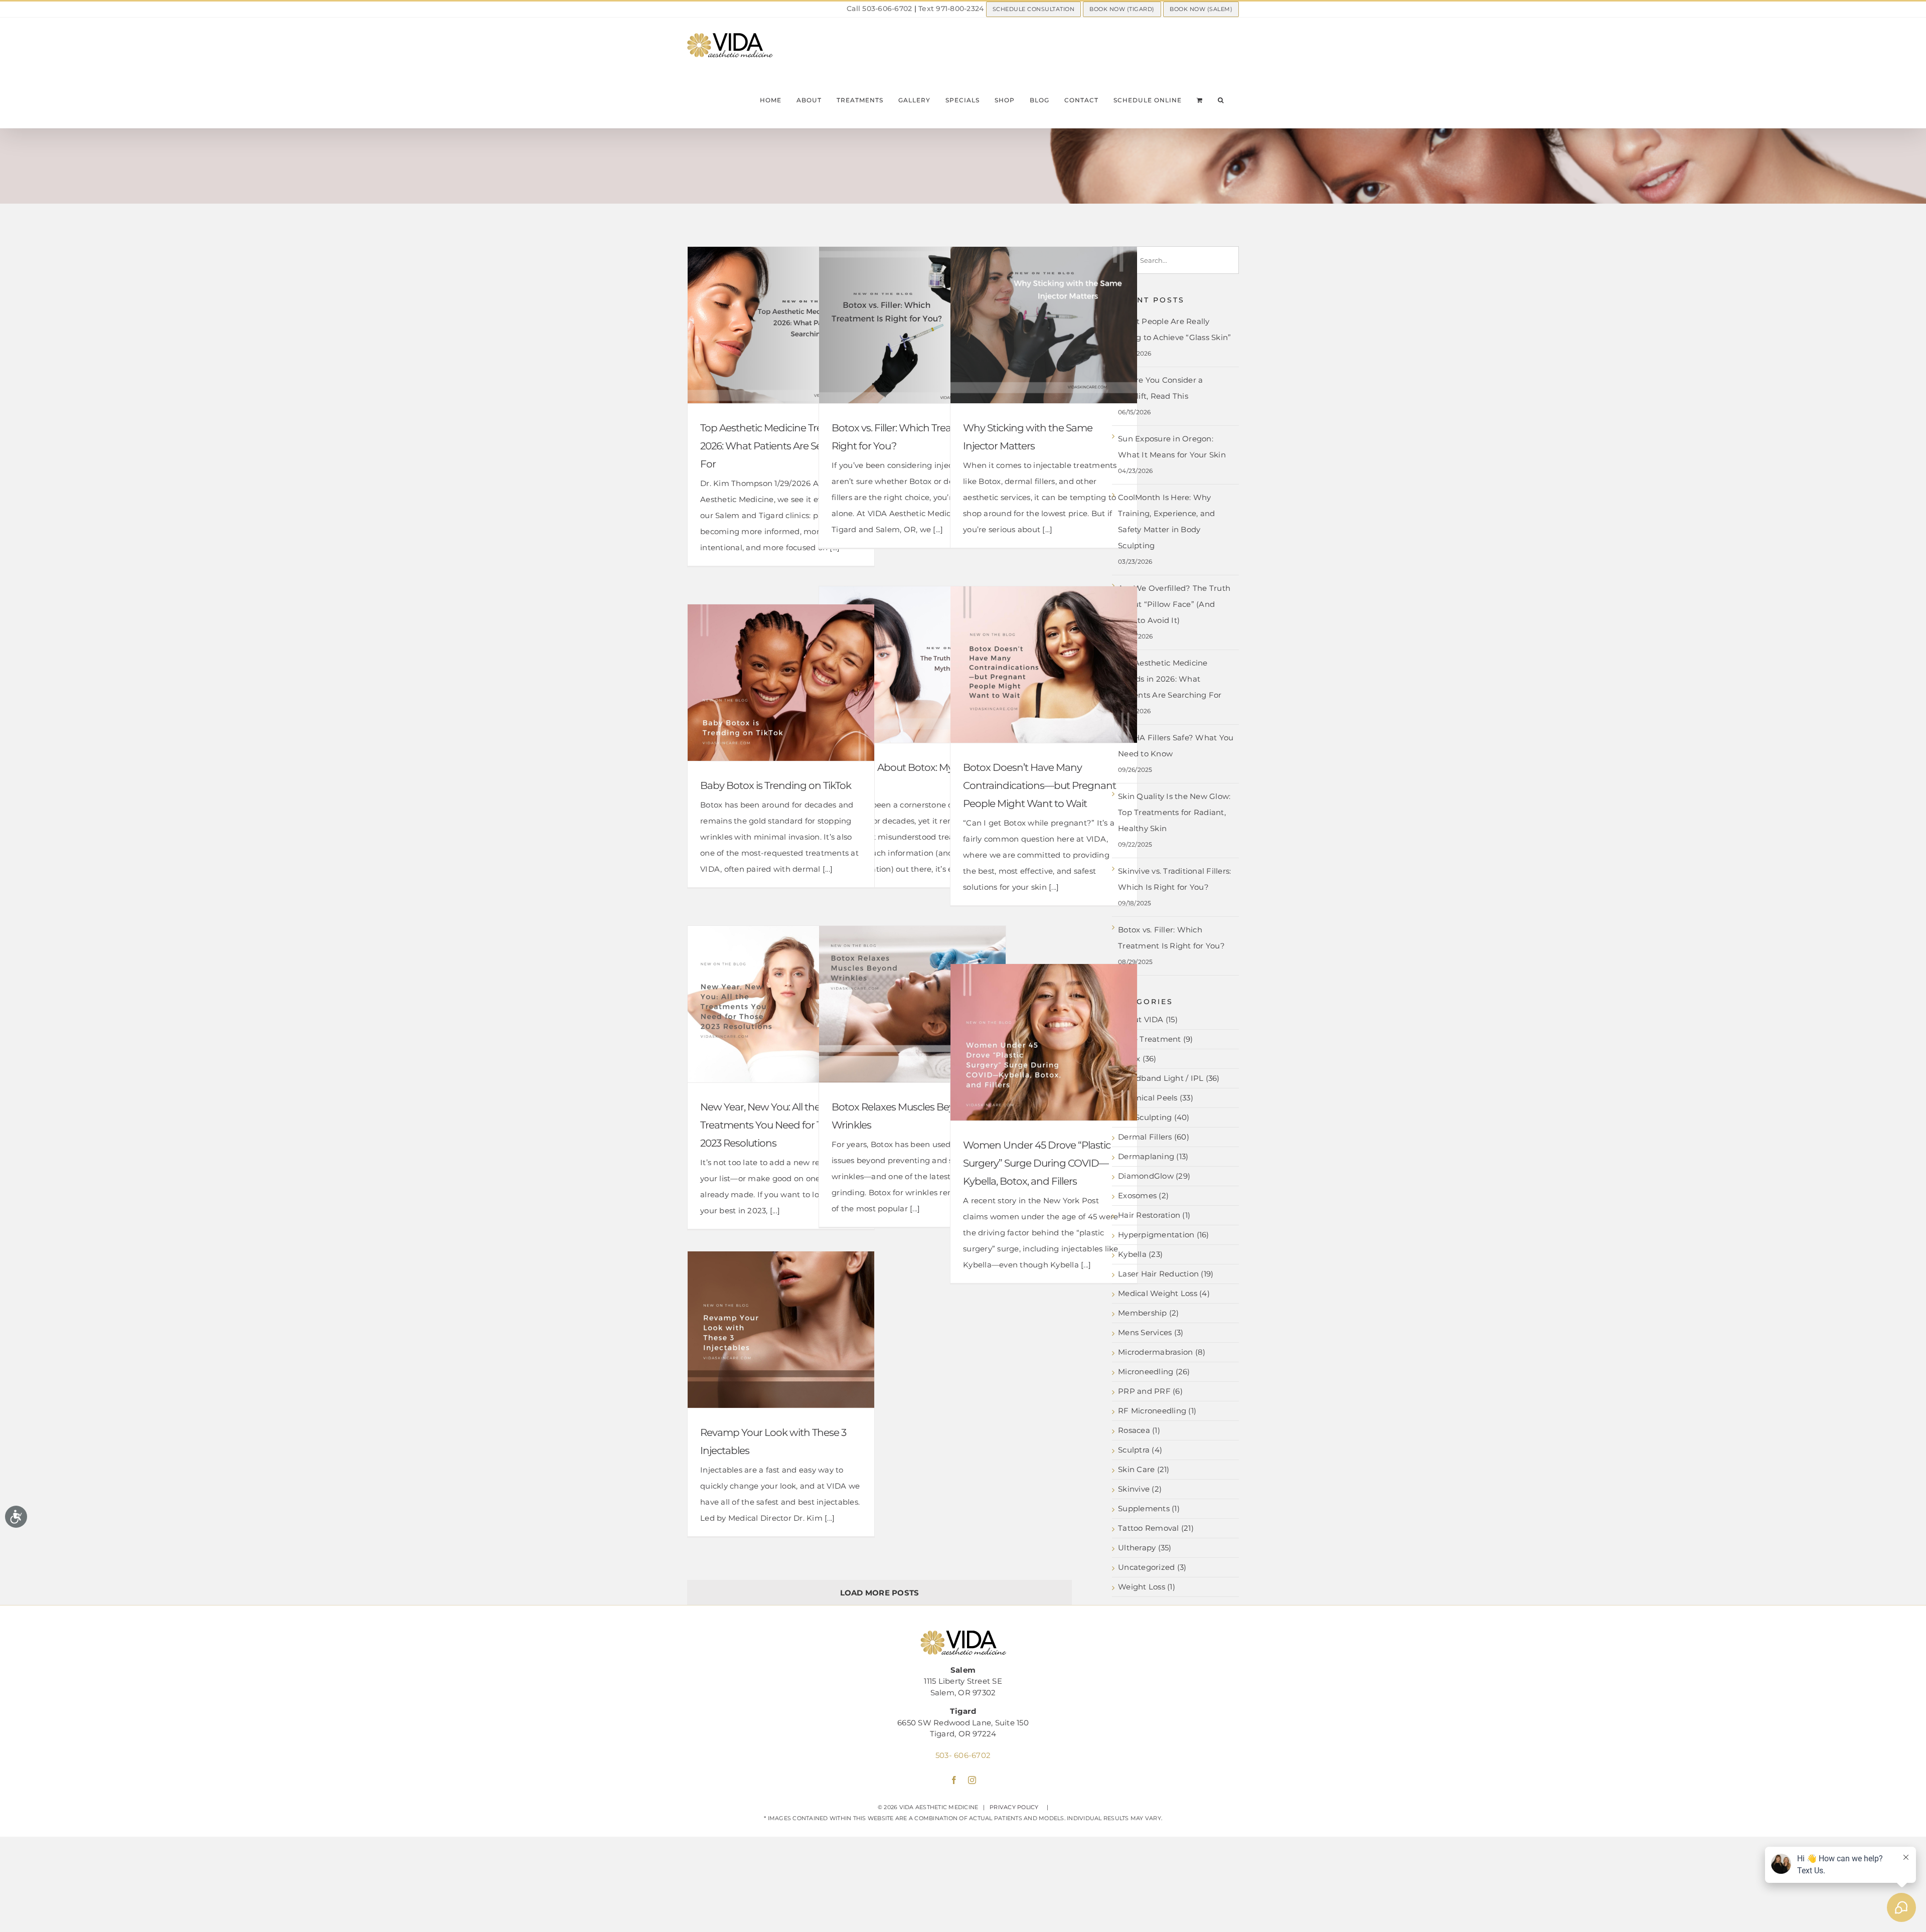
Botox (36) (1137, 1059)
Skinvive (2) (1140, 1489)
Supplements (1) (1149, 1509)
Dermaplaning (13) (1153, 1157)
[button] (1221, 100)
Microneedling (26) (1154, 1372)
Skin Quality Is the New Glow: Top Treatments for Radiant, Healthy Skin (1174, 812)
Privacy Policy (1014, 1807)
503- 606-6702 (963, 1755)
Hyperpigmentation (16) (1164, 1235)
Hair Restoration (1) (1154, 1215)
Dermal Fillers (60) (1154, 1137)
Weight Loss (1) (1147, 1587)
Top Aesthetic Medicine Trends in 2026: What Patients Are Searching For (779, 446)
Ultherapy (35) (1145, 1548)
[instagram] (972, 1780)
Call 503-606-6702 (879, 9)
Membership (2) (1149, 1313)
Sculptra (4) (1140, 1450)
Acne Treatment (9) (1156, 1039)
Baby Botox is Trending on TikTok (776, 785)
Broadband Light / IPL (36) (1169, 1078)
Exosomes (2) (1143, 1196)
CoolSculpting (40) (1154, 1117)
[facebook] (954, 1780)
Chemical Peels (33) (1156, 1098)
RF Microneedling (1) (1157, 1411)
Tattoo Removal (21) (1156, 1528)
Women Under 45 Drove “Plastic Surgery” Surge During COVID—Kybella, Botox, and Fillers (1037, 1163)
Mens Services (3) (1151, 1333)
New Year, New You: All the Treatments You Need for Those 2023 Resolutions (772, 1125)
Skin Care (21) (1144, 1470)
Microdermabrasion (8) (1162, 1352)
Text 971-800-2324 (951, 9)
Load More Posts (880, 1593)
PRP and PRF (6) (1150, 1391)
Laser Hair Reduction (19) (1166, 1274)
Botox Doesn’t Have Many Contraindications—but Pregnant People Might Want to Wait (1039, 785)
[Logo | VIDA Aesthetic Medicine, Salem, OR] (963, 1634)
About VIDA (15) (1148, 1020)
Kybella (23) (1140, 1254)
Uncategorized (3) (1152, 1567)
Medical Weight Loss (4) (1164, 1294)
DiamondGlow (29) (1154, 1176)
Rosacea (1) (1139, 1430)
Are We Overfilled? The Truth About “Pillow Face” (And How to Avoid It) (1174, 604)
